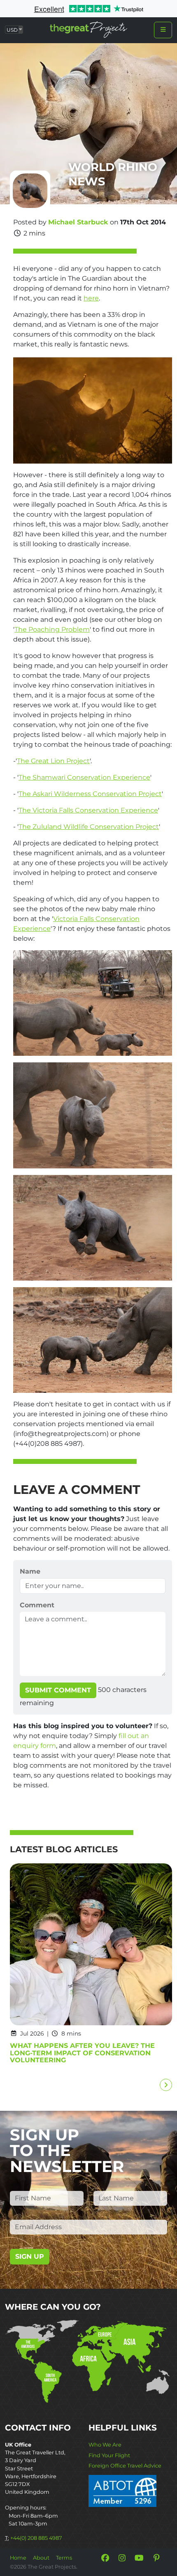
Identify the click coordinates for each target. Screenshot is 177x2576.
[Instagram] (122, 2558)
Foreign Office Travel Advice (125, 2466)
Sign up (30, 2256)
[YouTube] (139, 2558)
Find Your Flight (109, 2455)
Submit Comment (58, 1690)
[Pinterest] (156, 2558)
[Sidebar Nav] (163, 30)
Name (30, 1571)
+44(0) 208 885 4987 (36, 2538)
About (41, 2558)
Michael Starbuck (78, 222)
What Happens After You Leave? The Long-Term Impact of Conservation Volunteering (82, 2053)
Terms (64, 2558)
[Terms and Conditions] (122, 2490)
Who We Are (105, 2445)
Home (18, 2558)
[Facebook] (105, 2558)
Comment (37, 1605)
